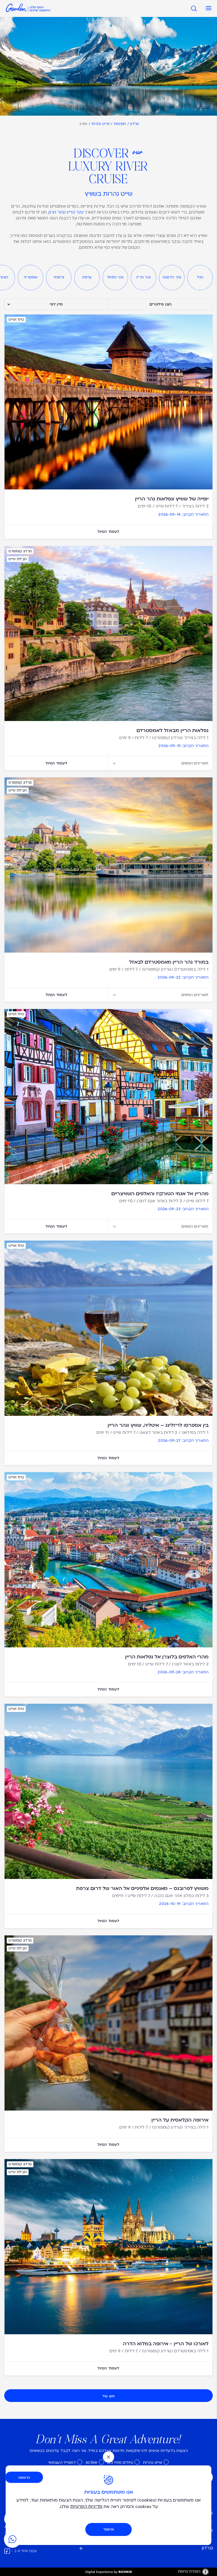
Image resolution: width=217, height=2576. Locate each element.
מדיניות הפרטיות (86, 2507)
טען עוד (108, 2396)
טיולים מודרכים (120, 2463)
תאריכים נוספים (195, 763)
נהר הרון (57, 213)
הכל (200, 278)
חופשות (120, 124)
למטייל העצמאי (62, 2463)
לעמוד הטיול (108, 532)
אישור (108, 2529)
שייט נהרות (101, 124)
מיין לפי (56, 304)
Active (92, 2463)
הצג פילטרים (160, 305)
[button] (207, 8)
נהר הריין (75, 213)
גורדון (135, 124)
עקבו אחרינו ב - (24, 2551)
